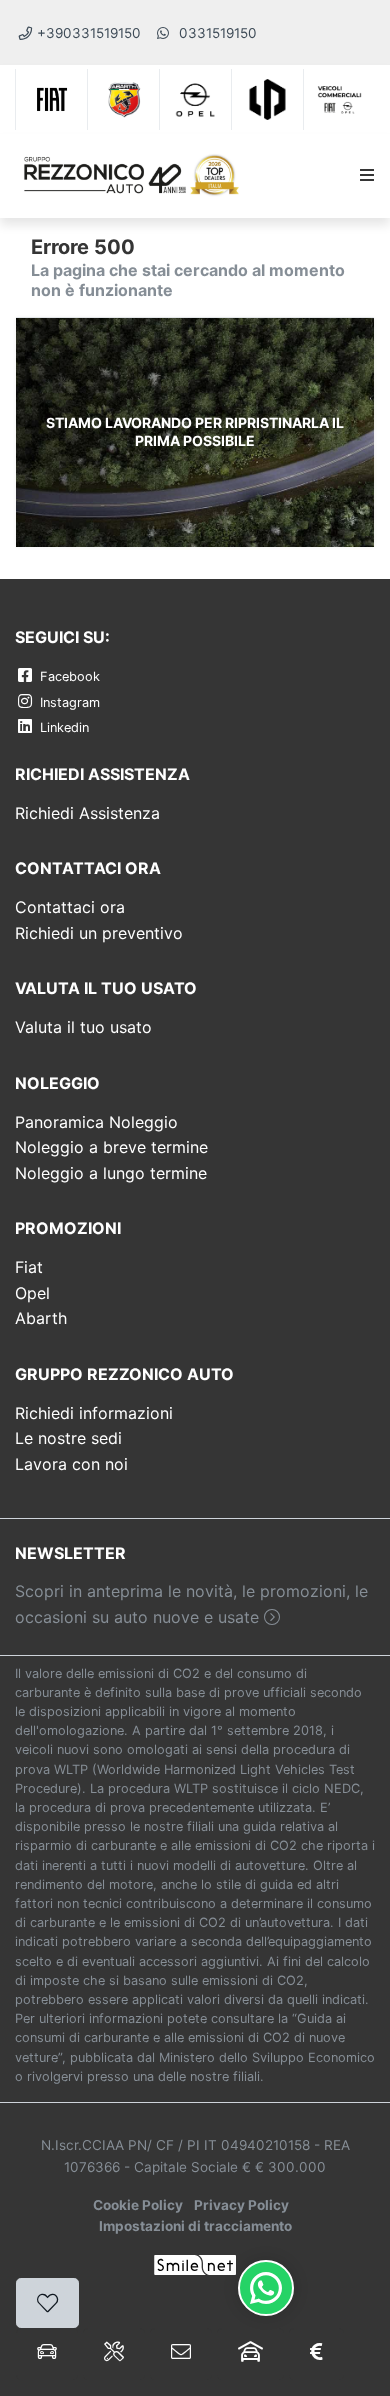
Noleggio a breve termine (111, 1147)
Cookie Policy (138, 2205)
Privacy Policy (241, 2205)
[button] (363, 176)
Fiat (29, 1267)
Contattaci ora (70, 907)
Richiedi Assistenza (87, 813)
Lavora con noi (71, 1464)
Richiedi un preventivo (99, 933)
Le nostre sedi (68, 1438)
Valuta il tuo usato (83, 1027)
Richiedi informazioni (94, 1413)
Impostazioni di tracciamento (195, 2226)
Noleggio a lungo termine (111, 1173)
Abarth (41, 1318)
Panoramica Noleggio (96, 1122)
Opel (32, 1293)
